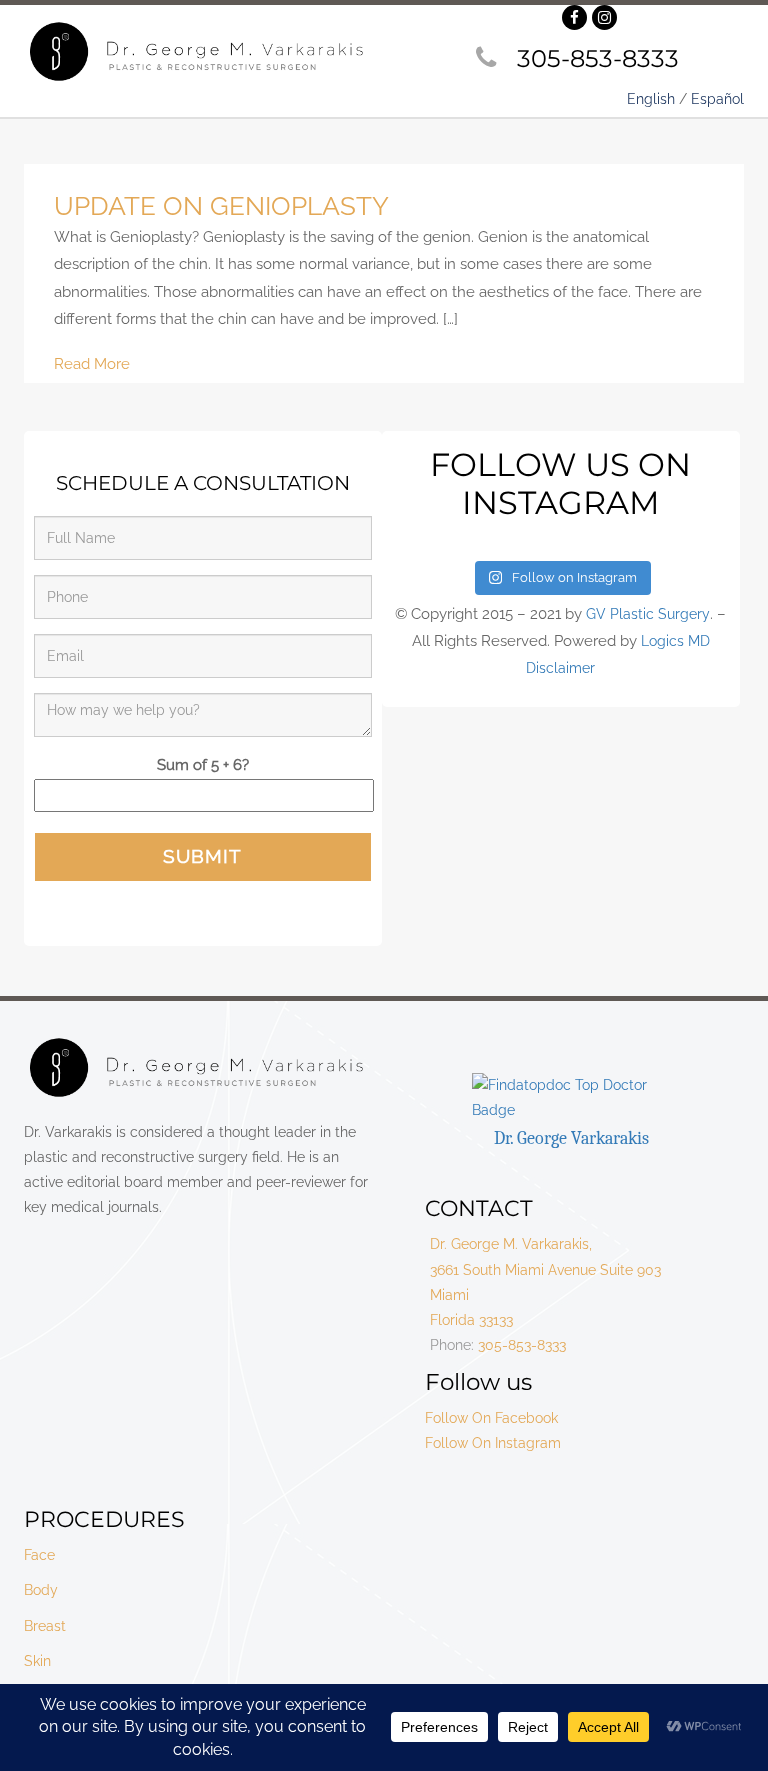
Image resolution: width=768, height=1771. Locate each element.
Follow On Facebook (491, 1418)
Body (41, 1590)
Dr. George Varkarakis (571, 1138)
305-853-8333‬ (598, 58)
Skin (37, 1661)
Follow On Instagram (493, 1443)
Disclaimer (560, 668)
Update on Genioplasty (221, 206)
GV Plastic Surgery (648, 614)
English (651, 99)
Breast (45, 1626)
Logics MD (675, 641)
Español (717, 99)
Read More (92, 364)
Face (39, 1555)
